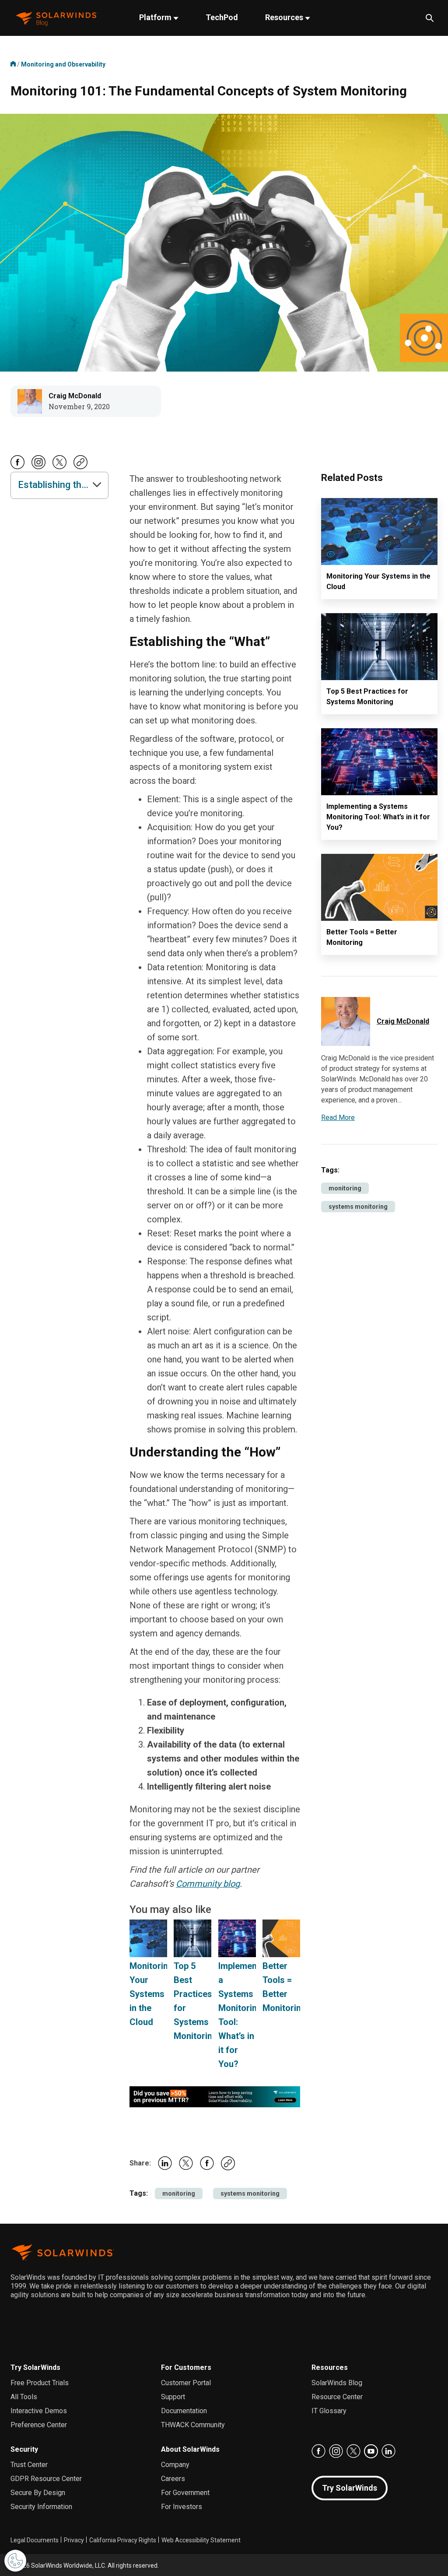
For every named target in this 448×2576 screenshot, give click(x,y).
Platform (156, 17)
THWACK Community (193, 2425)
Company (175, 2465)
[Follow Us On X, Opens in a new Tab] (59, 467)
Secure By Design (38, 2493)
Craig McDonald (75, 396)
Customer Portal (186, 2383)
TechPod (222, 17)
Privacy (74, 2540)
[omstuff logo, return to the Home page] (57, 18)
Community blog (208, 1884)
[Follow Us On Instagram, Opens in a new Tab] (38, 467)
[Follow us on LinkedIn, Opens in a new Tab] (388, 2451)
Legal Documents (35, 2540)
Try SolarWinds (35, 2367)
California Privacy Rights (123, 2540)
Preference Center (39, 2425)
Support (173, 2397)
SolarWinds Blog (337, 2383)
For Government (185, 2493)
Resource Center (337, 2397)
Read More (338, 1118)
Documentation (184, 2411)
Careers (173, 2479)
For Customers (186, 2367)
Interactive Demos (39, 2411)
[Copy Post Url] (80, 467)
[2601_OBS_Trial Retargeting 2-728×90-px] (215, 2096)
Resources (285, 17)
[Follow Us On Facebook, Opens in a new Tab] (17, 467)
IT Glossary (329, 2411)
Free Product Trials (40, 2383)
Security (24, 2449)
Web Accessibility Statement (201, 2540)
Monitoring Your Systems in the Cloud (151, 1994)
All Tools (24, 2397)
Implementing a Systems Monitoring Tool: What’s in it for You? (378, 817)
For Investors (182, 2507)
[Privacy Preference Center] (15, 2561)
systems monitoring (250, 2193)
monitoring (179, 2193)
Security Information (41, 2507)
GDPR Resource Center (46, 2479)
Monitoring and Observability (63, 64)
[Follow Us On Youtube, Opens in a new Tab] (371, 2451)
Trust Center (29, 2465)
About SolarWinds (190, 2449)
